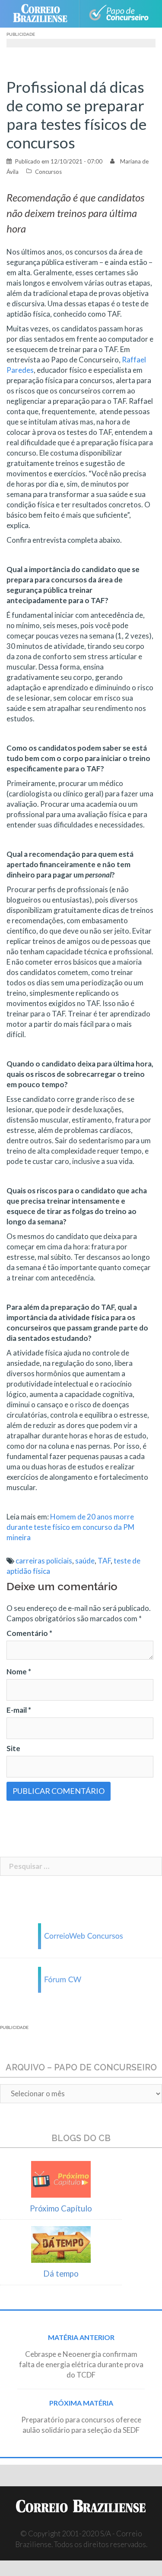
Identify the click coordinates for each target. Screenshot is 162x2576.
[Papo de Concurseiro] (119, 14)
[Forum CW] (81, 1979)
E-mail (19, 1710)
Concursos (48, 172)
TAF (104, 1561)
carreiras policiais (44, 1561)
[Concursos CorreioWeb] (81, 1935)
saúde (85, 1561)
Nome (19, 1672)
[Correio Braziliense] (44, 14)
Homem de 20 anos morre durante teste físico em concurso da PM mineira (70, 1527)
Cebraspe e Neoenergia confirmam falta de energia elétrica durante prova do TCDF (81, 2364)
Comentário (29, 1633)
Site (13, 1748)
